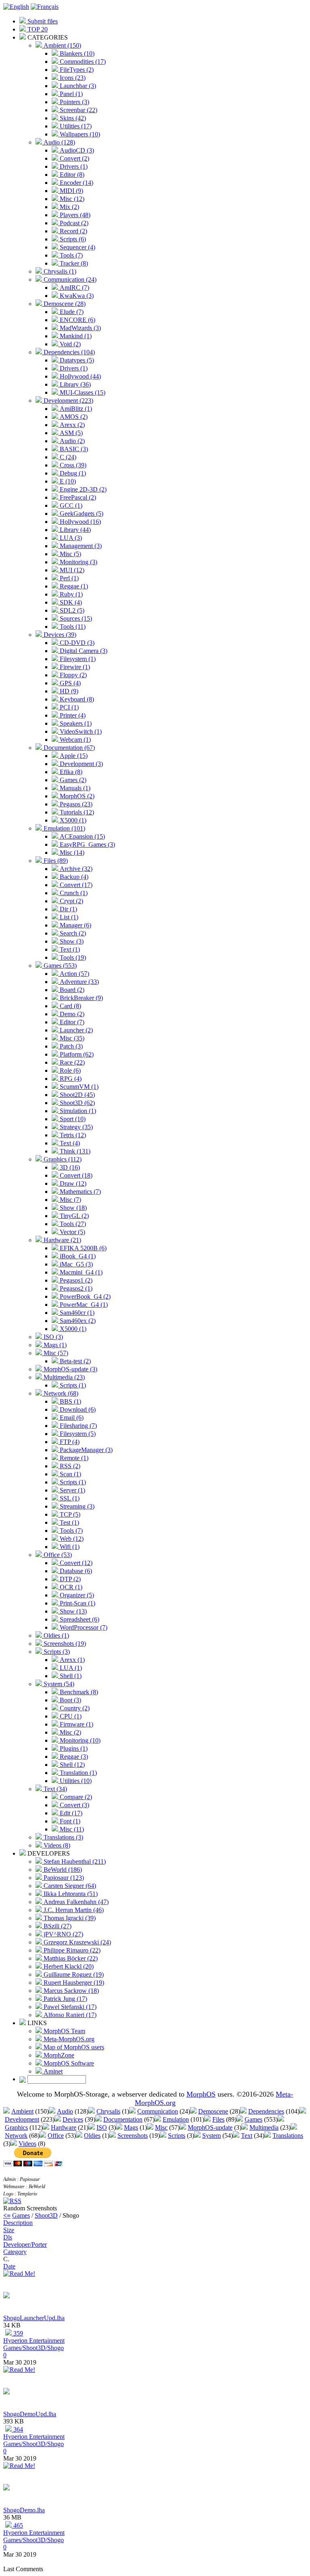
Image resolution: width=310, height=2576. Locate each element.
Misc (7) (70, 1200)
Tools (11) (72, 627)
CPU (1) (70, 1716)
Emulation (176, 2119)
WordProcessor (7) (83, 1627)
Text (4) (69, 1143)
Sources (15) (75, 618)
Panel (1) (70, 94)
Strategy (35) (75, 1127)
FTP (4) (69, 1442)
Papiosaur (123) (63, 1878)
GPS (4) (69, 683)
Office (56, 2136)
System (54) (58, 1684)
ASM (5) (70, 433)
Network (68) (60, 1393)
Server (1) (72, 1490)
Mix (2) (69, 207)
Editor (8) (71, 175)
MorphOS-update (210, 2127)
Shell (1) (70, 1676)
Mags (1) (54, 1345)
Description (18, 2223)
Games (253, 2119)
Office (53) (57, 1555)
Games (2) (72, 780)
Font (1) (69, 1821)
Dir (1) (68, 909)
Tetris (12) (72, 1135)
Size (9, 2230)
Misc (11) (71, 1829)
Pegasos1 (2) (75, 1280)
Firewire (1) (74, 667)
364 (17, 2429)
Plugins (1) (73, 1748)
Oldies (92, 2136)
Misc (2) (70, 1732)
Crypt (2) (71, 901)
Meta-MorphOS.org (68, 2039)
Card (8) (70, 1006)
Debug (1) (72, 473)
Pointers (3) (74, 102)
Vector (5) (72, 1232)
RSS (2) (69, 1466)
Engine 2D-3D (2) (82, 489)
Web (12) (71, 1539)
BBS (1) (70, 1401)
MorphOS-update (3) (70, 1369)
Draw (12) (72, 1183)
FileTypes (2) (76, 70)
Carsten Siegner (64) (69, 1886)
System (212, 2136)
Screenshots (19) (64, 1644)
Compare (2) (75, 1797)
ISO (102, 2127)
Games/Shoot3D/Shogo (34, 2348)
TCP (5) (69, 1514)
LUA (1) (70, 1668)
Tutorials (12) (76, 812)
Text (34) (54, 1789)
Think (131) (74, 1151)
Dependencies (266, 2111)
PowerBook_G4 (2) (84, 1296)
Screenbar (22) (78, 110)
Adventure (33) (79, 982)
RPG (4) (70, 1079)
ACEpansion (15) (82, 836)
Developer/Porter (25, 2244)
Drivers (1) (73, 166)
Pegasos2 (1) (75, 1288)
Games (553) (59, 966)
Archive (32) (75, 869)
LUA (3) (70, 538)
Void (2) (69, 344)
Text (247, 2136)
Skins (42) (72, 118)
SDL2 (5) (71, 610)
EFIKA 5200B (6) (82, 1248)
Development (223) (68, 401)
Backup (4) (73, 877)
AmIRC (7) (74, 288)
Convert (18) (75, 1175)
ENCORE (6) (77, 320)
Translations (288, 2136)
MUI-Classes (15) (82, 392)
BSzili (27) (57, 1926)
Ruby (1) (70, 594)
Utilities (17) (75, 126)
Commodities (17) (82, 62)
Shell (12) (71, 1765)
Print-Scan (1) (77, 1603)
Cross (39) (72, 465)
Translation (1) (77, 1773)
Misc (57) (55, 1353)
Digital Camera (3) (83, 651)
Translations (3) (63, 1837)
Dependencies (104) (68, 352)
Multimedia (264, 2127)
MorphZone (58, 2055)
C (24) (67, 457)
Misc (161, 2127)
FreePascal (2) (77, 497)
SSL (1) (69, 1498)
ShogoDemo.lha (24, 2510)
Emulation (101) (64, 828)
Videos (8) (56, 1845)
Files (218, 2119)
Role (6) (69, 1070)
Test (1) (69, 1522)
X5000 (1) (72, 820)
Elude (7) (71, 312)
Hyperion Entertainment (34, 2341)
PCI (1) (68, 707)
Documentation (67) (68, 748)
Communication (158, 2111)
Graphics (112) (62, 1159)
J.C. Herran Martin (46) (73, 1910)
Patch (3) (70, 1046)
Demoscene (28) (64, 304)
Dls (8, 2237)
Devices (73, 2119)
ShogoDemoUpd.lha (30, 2414)
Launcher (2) (75, 1030)
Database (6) (75, 1571)
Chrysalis (108, 2111)
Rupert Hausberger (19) (73, 1983)
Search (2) (72, 933)
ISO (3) (52, 1337)
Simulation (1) (77, 1111)
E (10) (67, 481)
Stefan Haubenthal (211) (74, 1861)
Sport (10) (72, 1119)
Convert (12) (75, 1563)
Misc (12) (71, 199)
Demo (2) (71, 1014)
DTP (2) (69, 1579)
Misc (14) (71, 853)
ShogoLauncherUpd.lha (34, 2318)
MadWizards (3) (80, 328)
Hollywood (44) (80, 376)
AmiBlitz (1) (75, 409)
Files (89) (55, 861)
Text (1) (69, 949)
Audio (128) (59, 142)
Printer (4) (72, 715)
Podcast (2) (73, 223)
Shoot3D (46, 2215)
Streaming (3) (76, 1506)
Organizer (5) (76, 1595)
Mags (131, 2127)
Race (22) (71, 1062)
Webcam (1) (74, 740)
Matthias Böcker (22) (70, 1958)
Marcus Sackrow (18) (70, 1991)
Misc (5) (70, 554)
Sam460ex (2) (77, 1321)
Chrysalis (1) (59, 271)
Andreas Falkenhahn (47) (75, 1902)
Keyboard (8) (76, 699)
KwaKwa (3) (76, 296)
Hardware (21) (62, 1240)
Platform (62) (76, 1054)
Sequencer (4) (77, 247)
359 (17, 2333)
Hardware (64, 2127)
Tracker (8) (73, 263)
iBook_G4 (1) (77, 1256)
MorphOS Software (68, 2063)
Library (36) (74, 384)
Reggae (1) (73, 586)
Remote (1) (73, 1458)
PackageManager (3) (85, 1450)
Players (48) (74, 215)
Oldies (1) (56, 1635)
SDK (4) (70, 602)
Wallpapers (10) (79, 134)
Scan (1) (70, 1474)
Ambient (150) (62, 45)
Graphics (16, 2127)
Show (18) (72, 1208)
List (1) (68, 917)
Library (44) (74, 530)
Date (9, 2266)
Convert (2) (74, 158)
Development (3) (81, 764)
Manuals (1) (74, 788)
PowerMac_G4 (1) (83, 1305)
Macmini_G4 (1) (80, 1272)
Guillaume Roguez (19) (73, 1974)
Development (22, 2119)
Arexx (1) (71, 1660)
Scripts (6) (72, 239)
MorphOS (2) (76, 796)
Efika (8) (70, 772)
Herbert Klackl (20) (68, 1966)
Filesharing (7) (77, 1426)
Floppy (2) (72, 675)
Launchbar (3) (77, 86)
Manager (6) (75, 925)
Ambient (22, 2111)
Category (15, 2252)
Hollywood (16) (80, 522)
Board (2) (71, 990)
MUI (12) (71, 570)
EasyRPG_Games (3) (87, 844)
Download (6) (77, 1409)
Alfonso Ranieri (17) (69, 2015)
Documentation (123, 2119)
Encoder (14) (76, 183)
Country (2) (74, 1708)
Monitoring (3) (78, 562)
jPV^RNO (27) (63, 1934)
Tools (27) (72, 1224)
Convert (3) (74, 1805)
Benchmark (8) (78, 1692)
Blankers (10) (76, 53)
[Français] (45, 7)
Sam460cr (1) (76, 1313)
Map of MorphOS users (73, 2047)
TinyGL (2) (73, 1216)
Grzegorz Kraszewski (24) (76, 1942)
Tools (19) (72, 957)
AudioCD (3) (76, 150)
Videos (27, 2144)
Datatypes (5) (76, 360)
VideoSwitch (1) (80, 731)
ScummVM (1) (78, 1087)
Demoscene (213, 2111)
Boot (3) (70, 1700)
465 (17, 2525)
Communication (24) (69, 279)
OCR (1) (70, 1587)
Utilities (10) (75, 1781)
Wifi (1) (69, 1547)
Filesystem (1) (77, 659)
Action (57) (74, 974)
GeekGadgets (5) (81, 514)
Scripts (177, 2136)
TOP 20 (37, 29)
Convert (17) (75, 885)
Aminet (52, 2071)
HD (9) (68, 691)
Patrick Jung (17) (65, 1999)
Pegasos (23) (75, 804)
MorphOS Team (64, 2031)
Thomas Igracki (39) (69, 1918)
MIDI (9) (71, 191)
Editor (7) (71, 1022)
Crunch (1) (73, 893)
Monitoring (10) (79, 1740)
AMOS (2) (73, 417)
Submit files (42, 21)
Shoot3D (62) (76, 1103)
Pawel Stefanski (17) (69, 2007)
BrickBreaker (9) (81, 998)
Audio (65, 2111)
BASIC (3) (73, 449)
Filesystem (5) (77, 1434)
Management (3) (80, 546)
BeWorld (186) (62, 1870)
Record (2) (73, 231)
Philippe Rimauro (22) (71, 1950)
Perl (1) (68, 578)
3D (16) (69, 1167)
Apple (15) (73, 756)
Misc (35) (71, 1038)
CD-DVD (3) (76, 643)
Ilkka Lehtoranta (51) (70, 1894)
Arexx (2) (71, 425)
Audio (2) (71, 441)
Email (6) (71, 1418)
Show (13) (72, 1611)
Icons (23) (72, 78)
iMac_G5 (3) (75, 1264)
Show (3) (71, 941)
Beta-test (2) (74, 1361)
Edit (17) (70, 1813)
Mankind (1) (75, 336)
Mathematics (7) (80, 1192)
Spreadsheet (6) (79, 1619)
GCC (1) (70, 505)
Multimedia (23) (63, 1377)
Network (16, 2136)
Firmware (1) (76, 1724)
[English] (16, 7)
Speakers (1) (75, 723)
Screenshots (133, 2136)
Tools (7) (70, 255)
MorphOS (201, 2094)
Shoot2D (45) (76, 1095)
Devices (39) (59, 635)
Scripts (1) (72, 1385)
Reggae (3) (73, 1757)
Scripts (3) (56, 1652)
